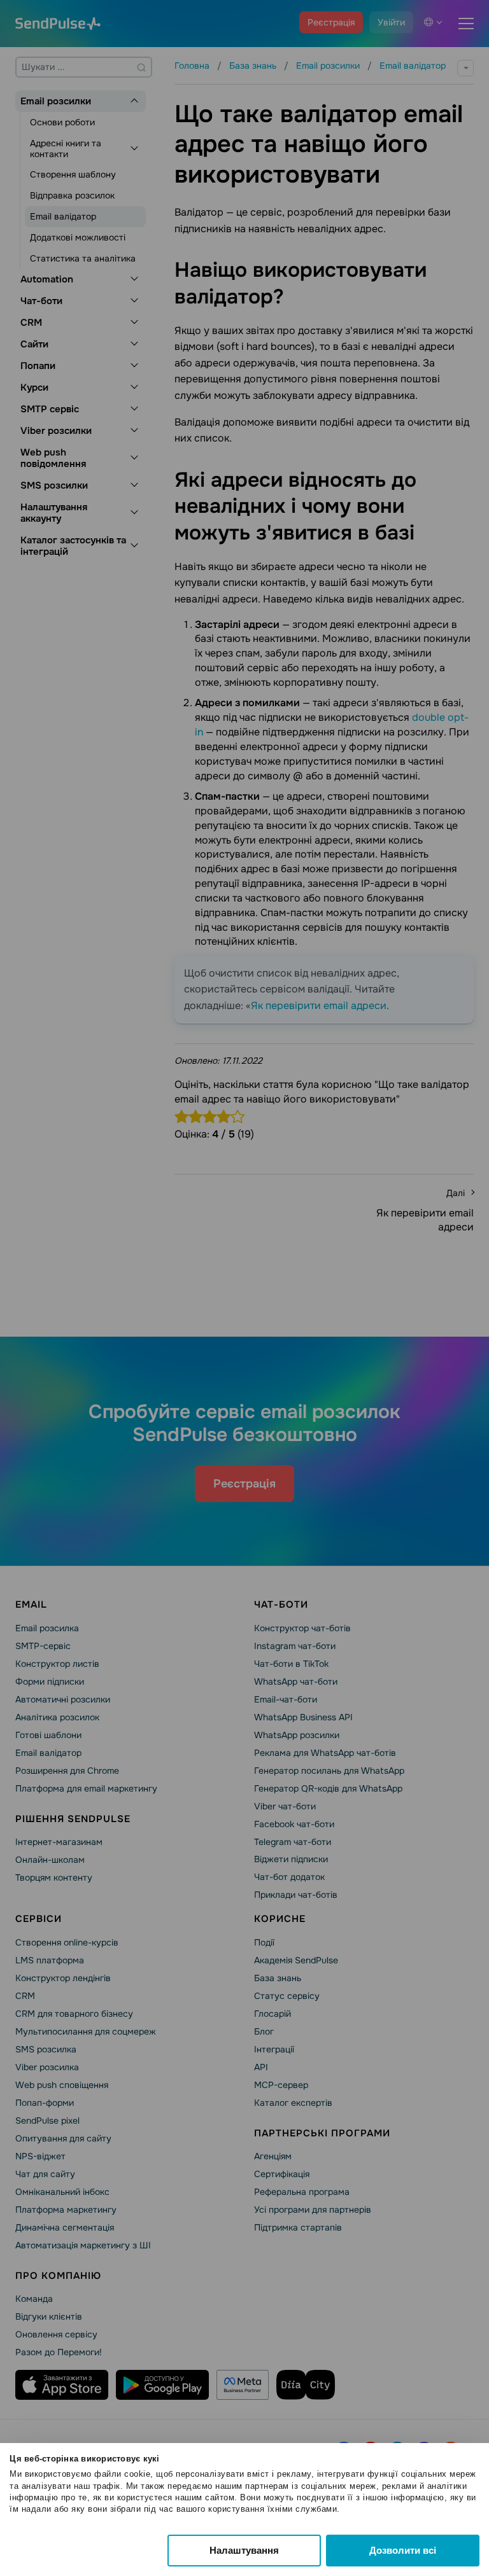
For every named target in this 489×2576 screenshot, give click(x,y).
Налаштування (244, 2550)
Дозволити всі (403, 2550)
